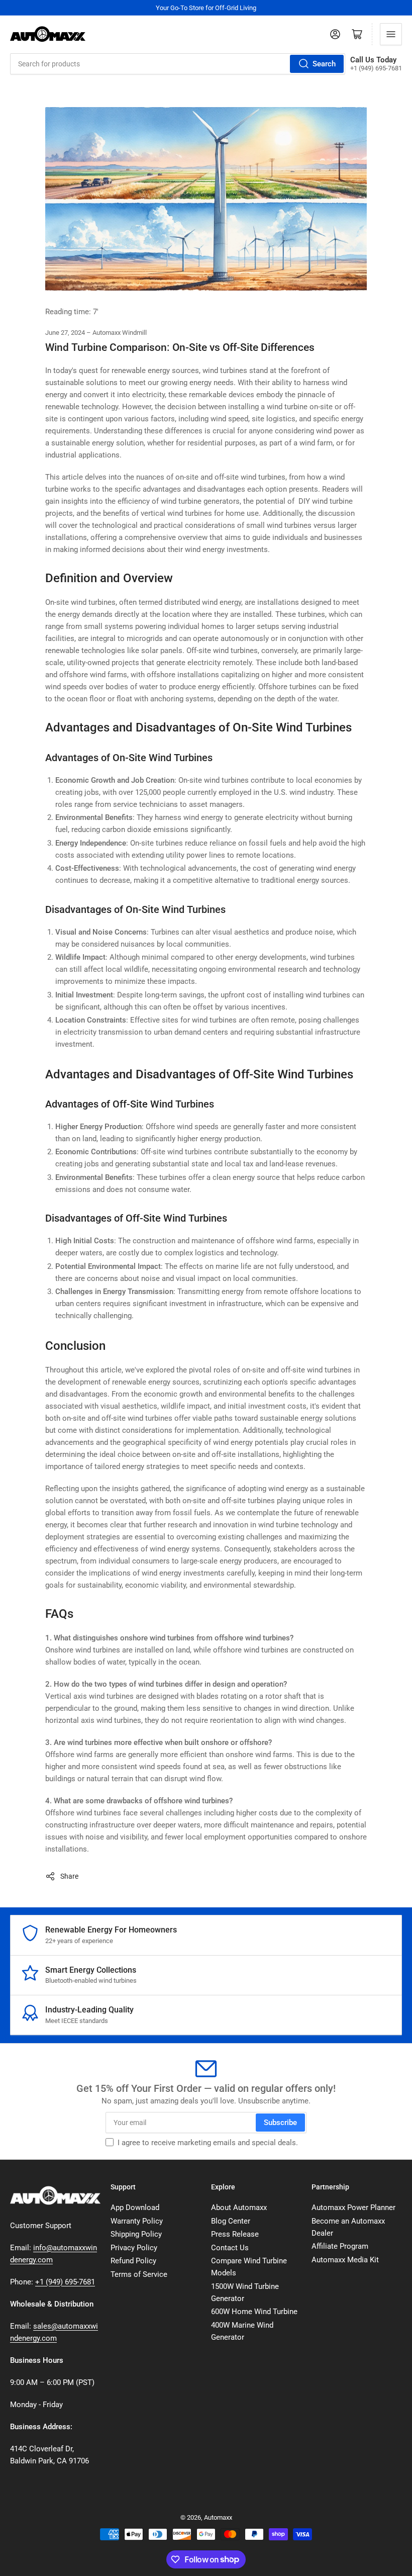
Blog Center (231, 2221)
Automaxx (218, 2517)
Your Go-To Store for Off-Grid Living (206, 8)
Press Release (235, 2234)
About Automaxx (239, 2207)
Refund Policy (133, 2261)
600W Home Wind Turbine (254, 2312)
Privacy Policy (134, 2248)
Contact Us (230, 2248)
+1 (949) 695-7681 (65, 2282)
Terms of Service (139, 2274)
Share (69, 1876)
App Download (135, 2207)
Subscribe (280, 2123)
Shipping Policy (136, 2234)
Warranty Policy (137, 2221)
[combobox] (178, 64)
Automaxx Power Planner (353, 2207)
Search (324, 64)
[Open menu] (391, 34)
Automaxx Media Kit (345, 2260)
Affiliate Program (340, 2246)
